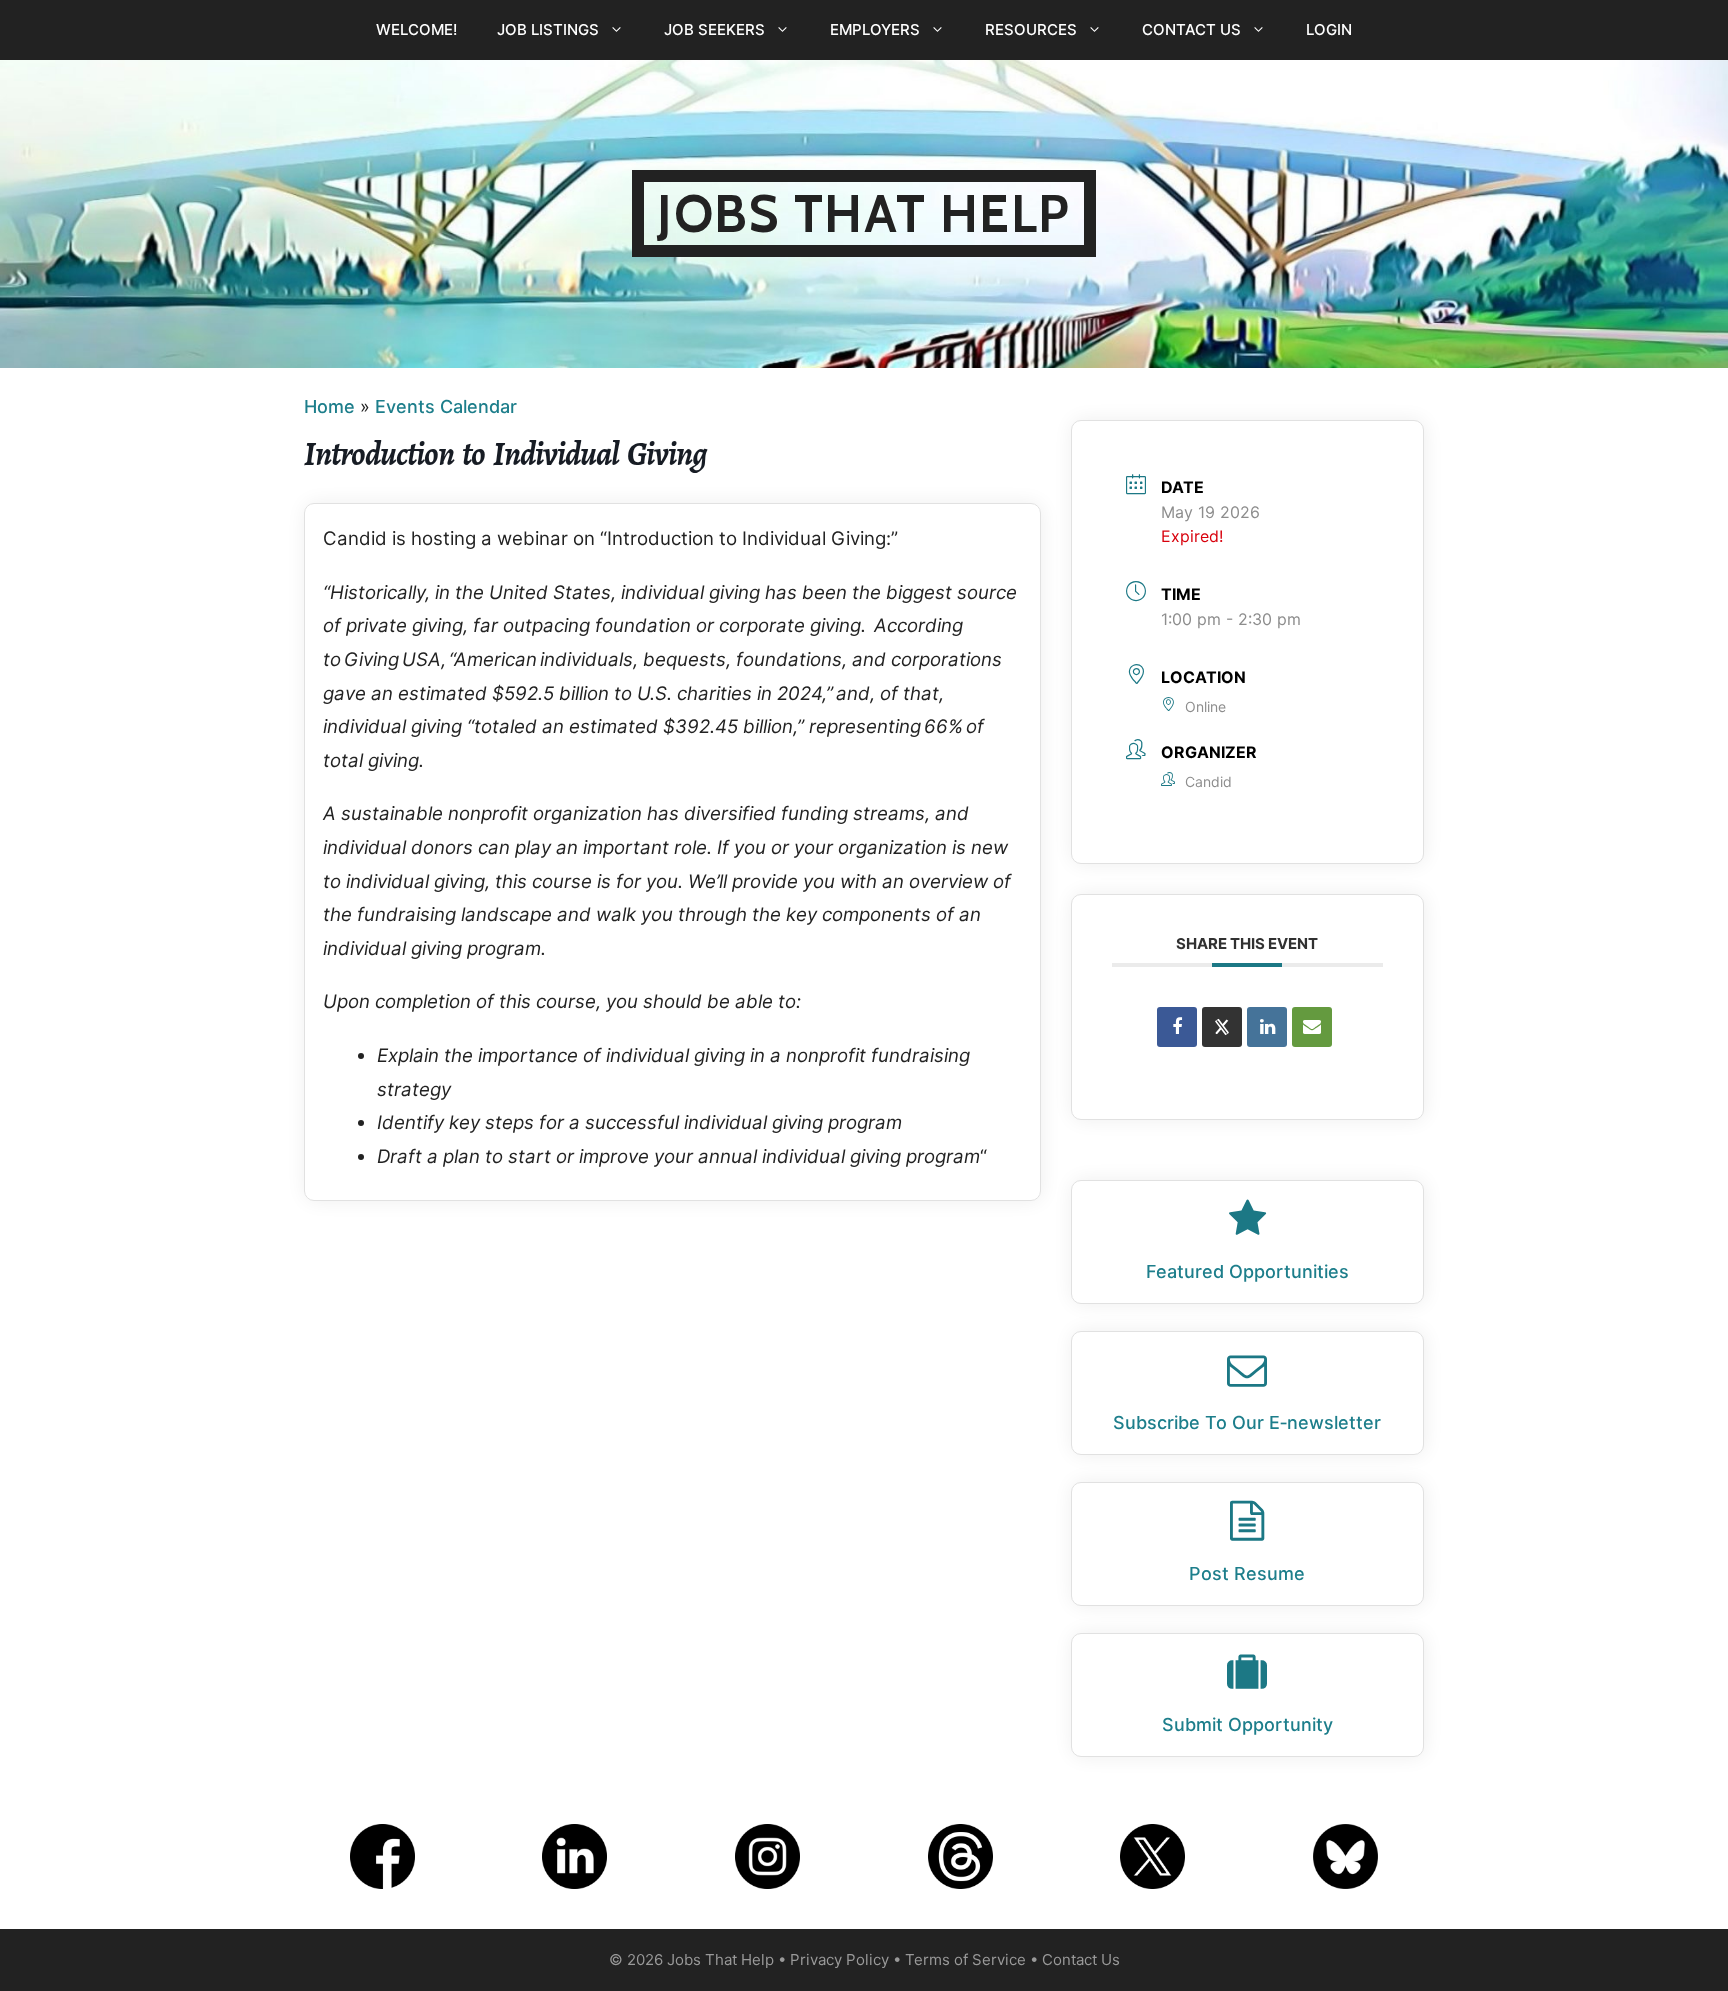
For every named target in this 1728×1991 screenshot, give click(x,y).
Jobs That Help (864, 213)
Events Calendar (446, 406)
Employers (875, 29)
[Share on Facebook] (1177, 1027)
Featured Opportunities (1247, 1271)
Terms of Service (965, 1959)
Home (329, 406)
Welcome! (416, 29)
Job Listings (548, 29)
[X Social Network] (1222, 1027)
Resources (1031, 29)
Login (1329, 29)
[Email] (1312, 1027)
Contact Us (1191, 29)
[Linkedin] (1267, 1027)
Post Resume (1247, 1573)
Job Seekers (714, 29)
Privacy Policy (839, 1959)
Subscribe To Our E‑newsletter (1247, 1422)
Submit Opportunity (1247, 1724)
